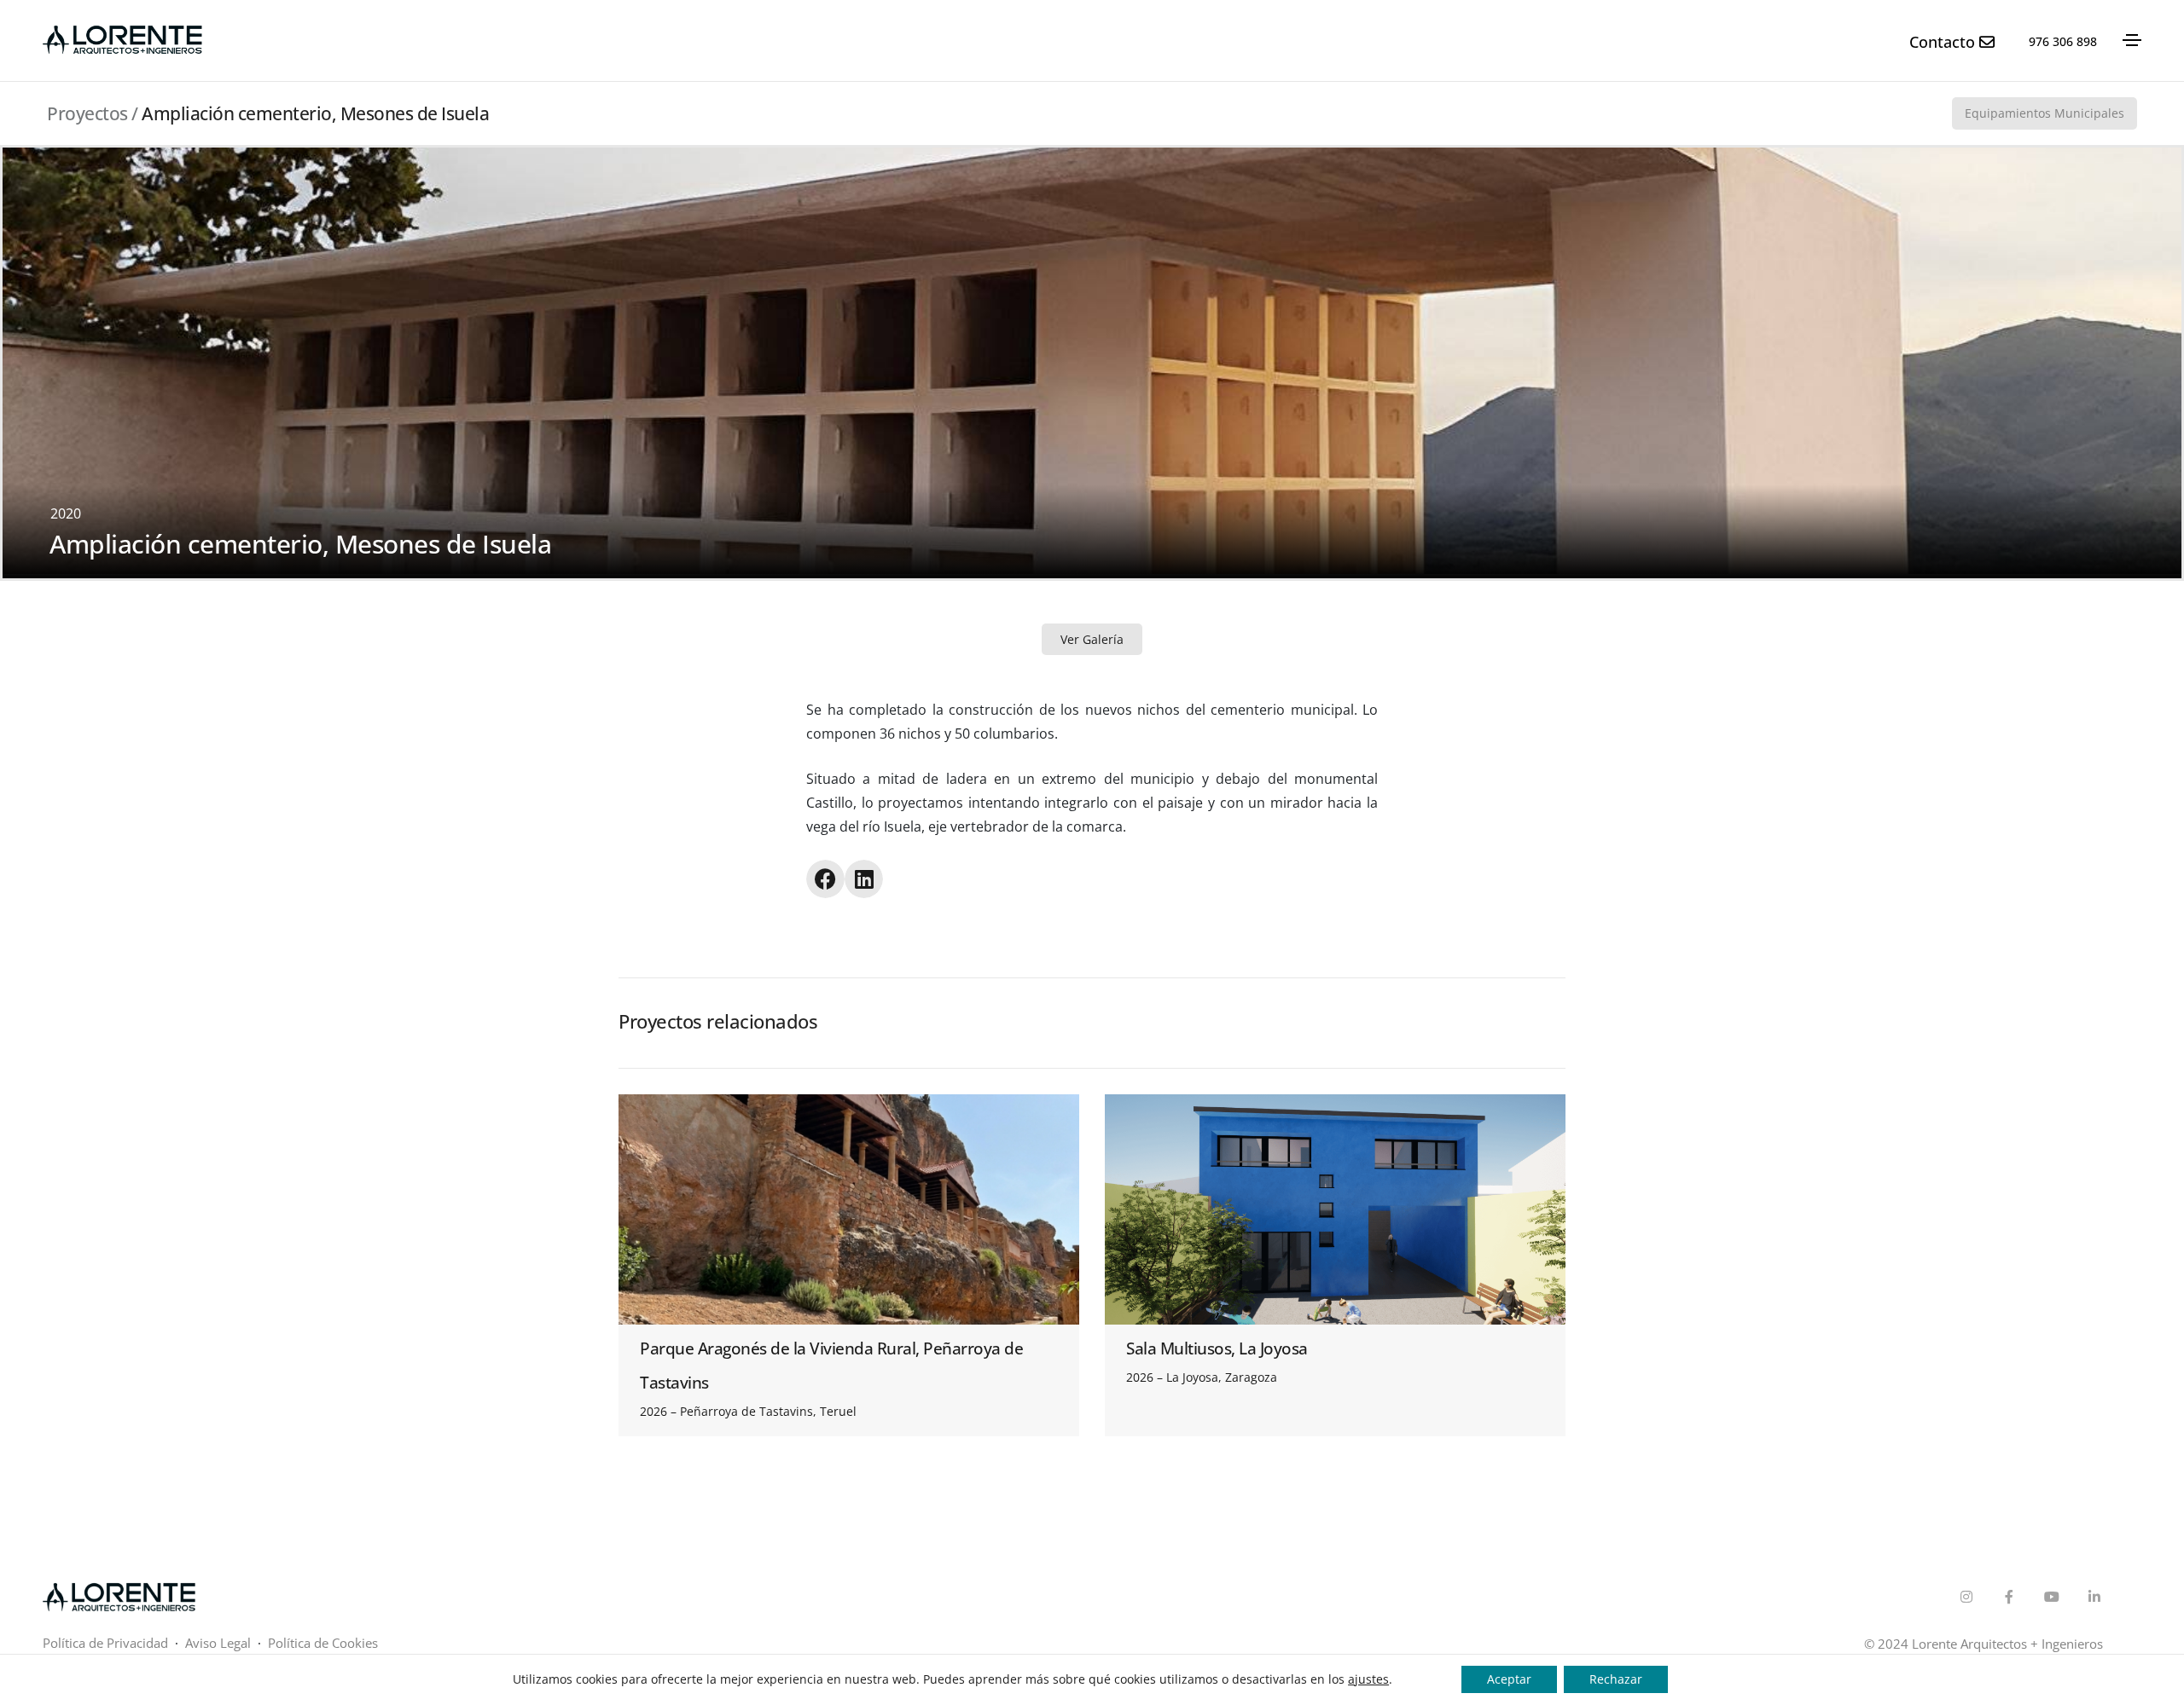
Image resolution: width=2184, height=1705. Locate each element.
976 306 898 (2063, 41)
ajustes (1368, 1679)
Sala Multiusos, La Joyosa (1217, 1348)
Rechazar (1616, 1679)
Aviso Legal (220, 1643)
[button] (825, 879)
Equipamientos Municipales (2045, 113)
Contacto (1944, 42)
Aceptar (1509, 1679)
